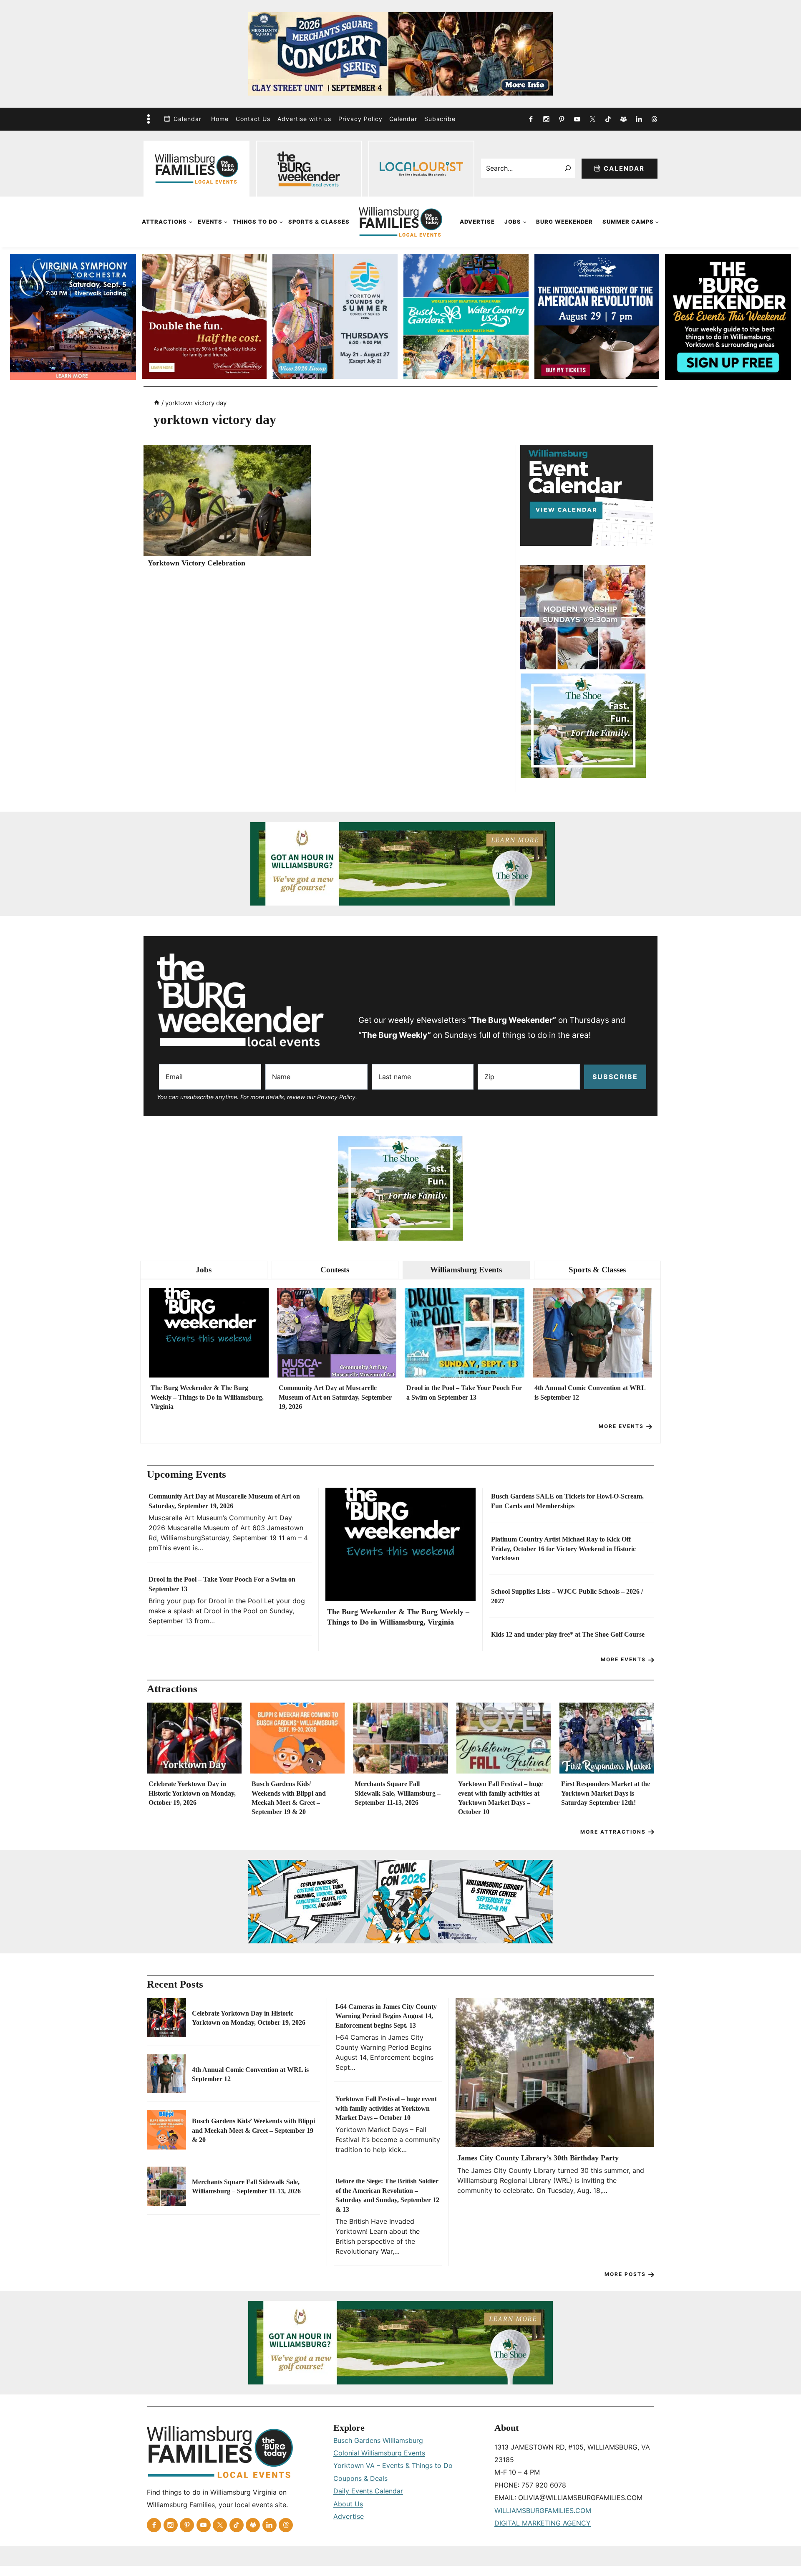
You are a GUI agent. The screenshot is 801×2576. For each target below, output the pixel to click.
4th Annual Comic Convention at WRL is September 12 (590, 1392)
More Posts (625, 2274)
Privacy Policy (360, 119)
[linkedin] (639, 119)
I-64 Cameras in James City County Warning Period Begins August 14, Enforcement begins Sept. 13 (386, 2016)
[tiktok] (608, 119)
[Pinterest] (562, 119)
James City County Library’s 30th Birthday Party (538, 2158)
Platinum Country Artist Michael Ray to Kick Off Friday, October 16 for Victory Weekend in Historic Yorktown (563, 1549)
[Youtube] (577, 119)
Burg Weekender (564, 222)
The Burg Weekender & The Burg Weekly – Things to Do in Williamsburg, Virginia (207, 1397)
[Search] (568, 168)
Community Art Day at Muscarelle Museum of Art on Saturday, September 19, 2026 (335, 1397)
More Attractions (613, 1832)
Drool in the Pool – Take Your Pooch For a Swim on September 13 (464, 1392)
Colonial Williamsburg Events (379, 2453)
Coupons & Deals (360, 2478)
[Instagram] (546, 119)
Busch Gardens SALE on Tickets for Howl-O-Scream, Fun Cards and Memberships (567, 1501)
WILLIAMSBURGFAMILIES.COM (543, 2510)
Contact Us (253, 119)
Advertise (477, 222)
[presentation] (227, 501)
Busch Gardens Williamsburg (378, 2440)
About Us (348, 2504)
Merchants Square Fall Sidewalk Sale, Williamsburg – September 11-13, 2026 (398, 1793)
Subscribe (440, 119)
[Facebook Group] (623, 119)
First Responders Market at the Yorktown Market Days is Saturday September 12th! (606, 1793)
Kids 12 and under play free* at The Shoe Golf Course (568, 1634)
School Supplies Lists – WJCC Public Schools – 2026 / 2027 (567, 1596)
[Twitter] (592, 119)
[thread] (654, 119)
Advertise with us (304, 119)
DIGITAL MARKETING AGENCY (543, 2523)
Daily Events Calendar (368, 2491)
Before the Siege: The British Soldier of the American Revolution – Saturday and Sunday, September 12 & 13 (387, 2195)
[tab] (204, 1270)
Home (220, 119)
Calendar (188, 119)
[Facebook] (531, 119)
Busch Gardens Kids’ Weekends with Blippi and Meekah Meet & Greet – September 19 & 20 (289, 1798)
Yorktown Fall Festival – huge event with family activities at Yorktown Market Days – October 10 (500, 1798)
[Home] (157, 403)
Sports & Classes (319, 222)
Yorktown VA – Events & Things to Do (393, 2465)
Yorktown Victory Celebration (196, 563)
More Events (621, 1426)
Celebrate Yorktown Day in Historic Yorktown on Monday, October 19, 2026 (192, 1793)
